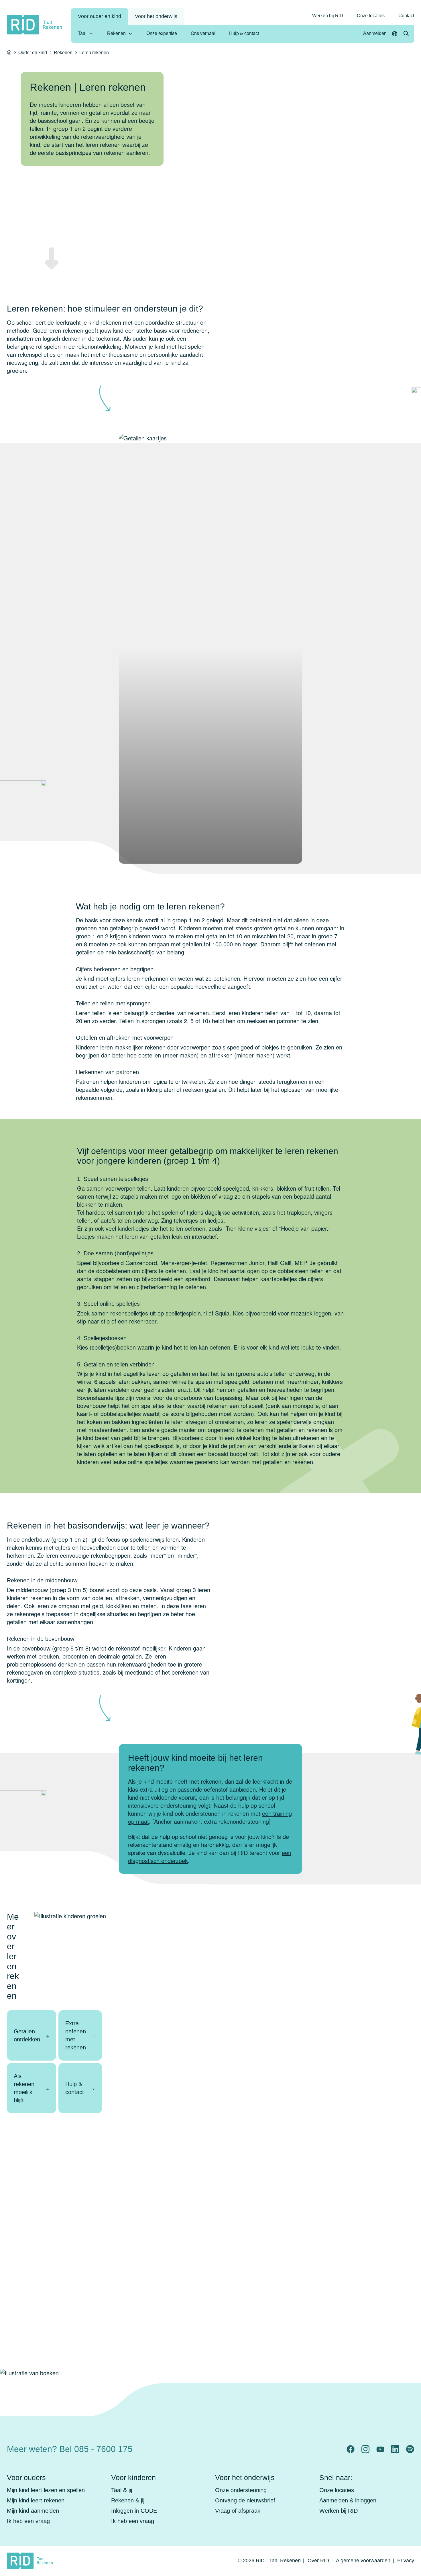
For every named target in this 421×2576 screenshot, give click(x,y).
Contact (406, 16)
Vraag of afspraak (238, 2511)
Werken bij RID (328, 16)
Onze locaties (371, 16)
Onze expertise (162, 33)
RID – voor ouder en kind (305, 2444)
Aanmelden (375, 33)
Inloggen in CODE (134, 2511)
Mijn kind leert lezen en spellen (46, 2490)
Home (9, 52)
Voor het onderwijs (156, 16)
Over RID (318, 2561)
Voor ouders (26, 2477)
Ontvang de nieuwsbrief (245, 2500)
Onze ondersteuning (241, 2490)
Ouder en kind (33, 53)
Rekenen (116, 33)
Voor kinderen (133, 2477)
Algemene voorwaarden (363, 2561)
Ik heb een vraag (28, 2521)
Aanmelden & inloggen (348, 2500)
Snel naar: (336, 2477)
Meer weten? (70, 2449)
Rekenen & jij (128, 2500)
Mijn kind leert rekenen (36, 2500)
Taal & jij (122, 2490)
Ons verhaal (203, 33)
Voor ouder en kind (100, 16)
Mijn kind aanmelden (33, 2511)
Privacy (406, 2561)
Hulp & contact (244, 33)
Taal (82, 33)
